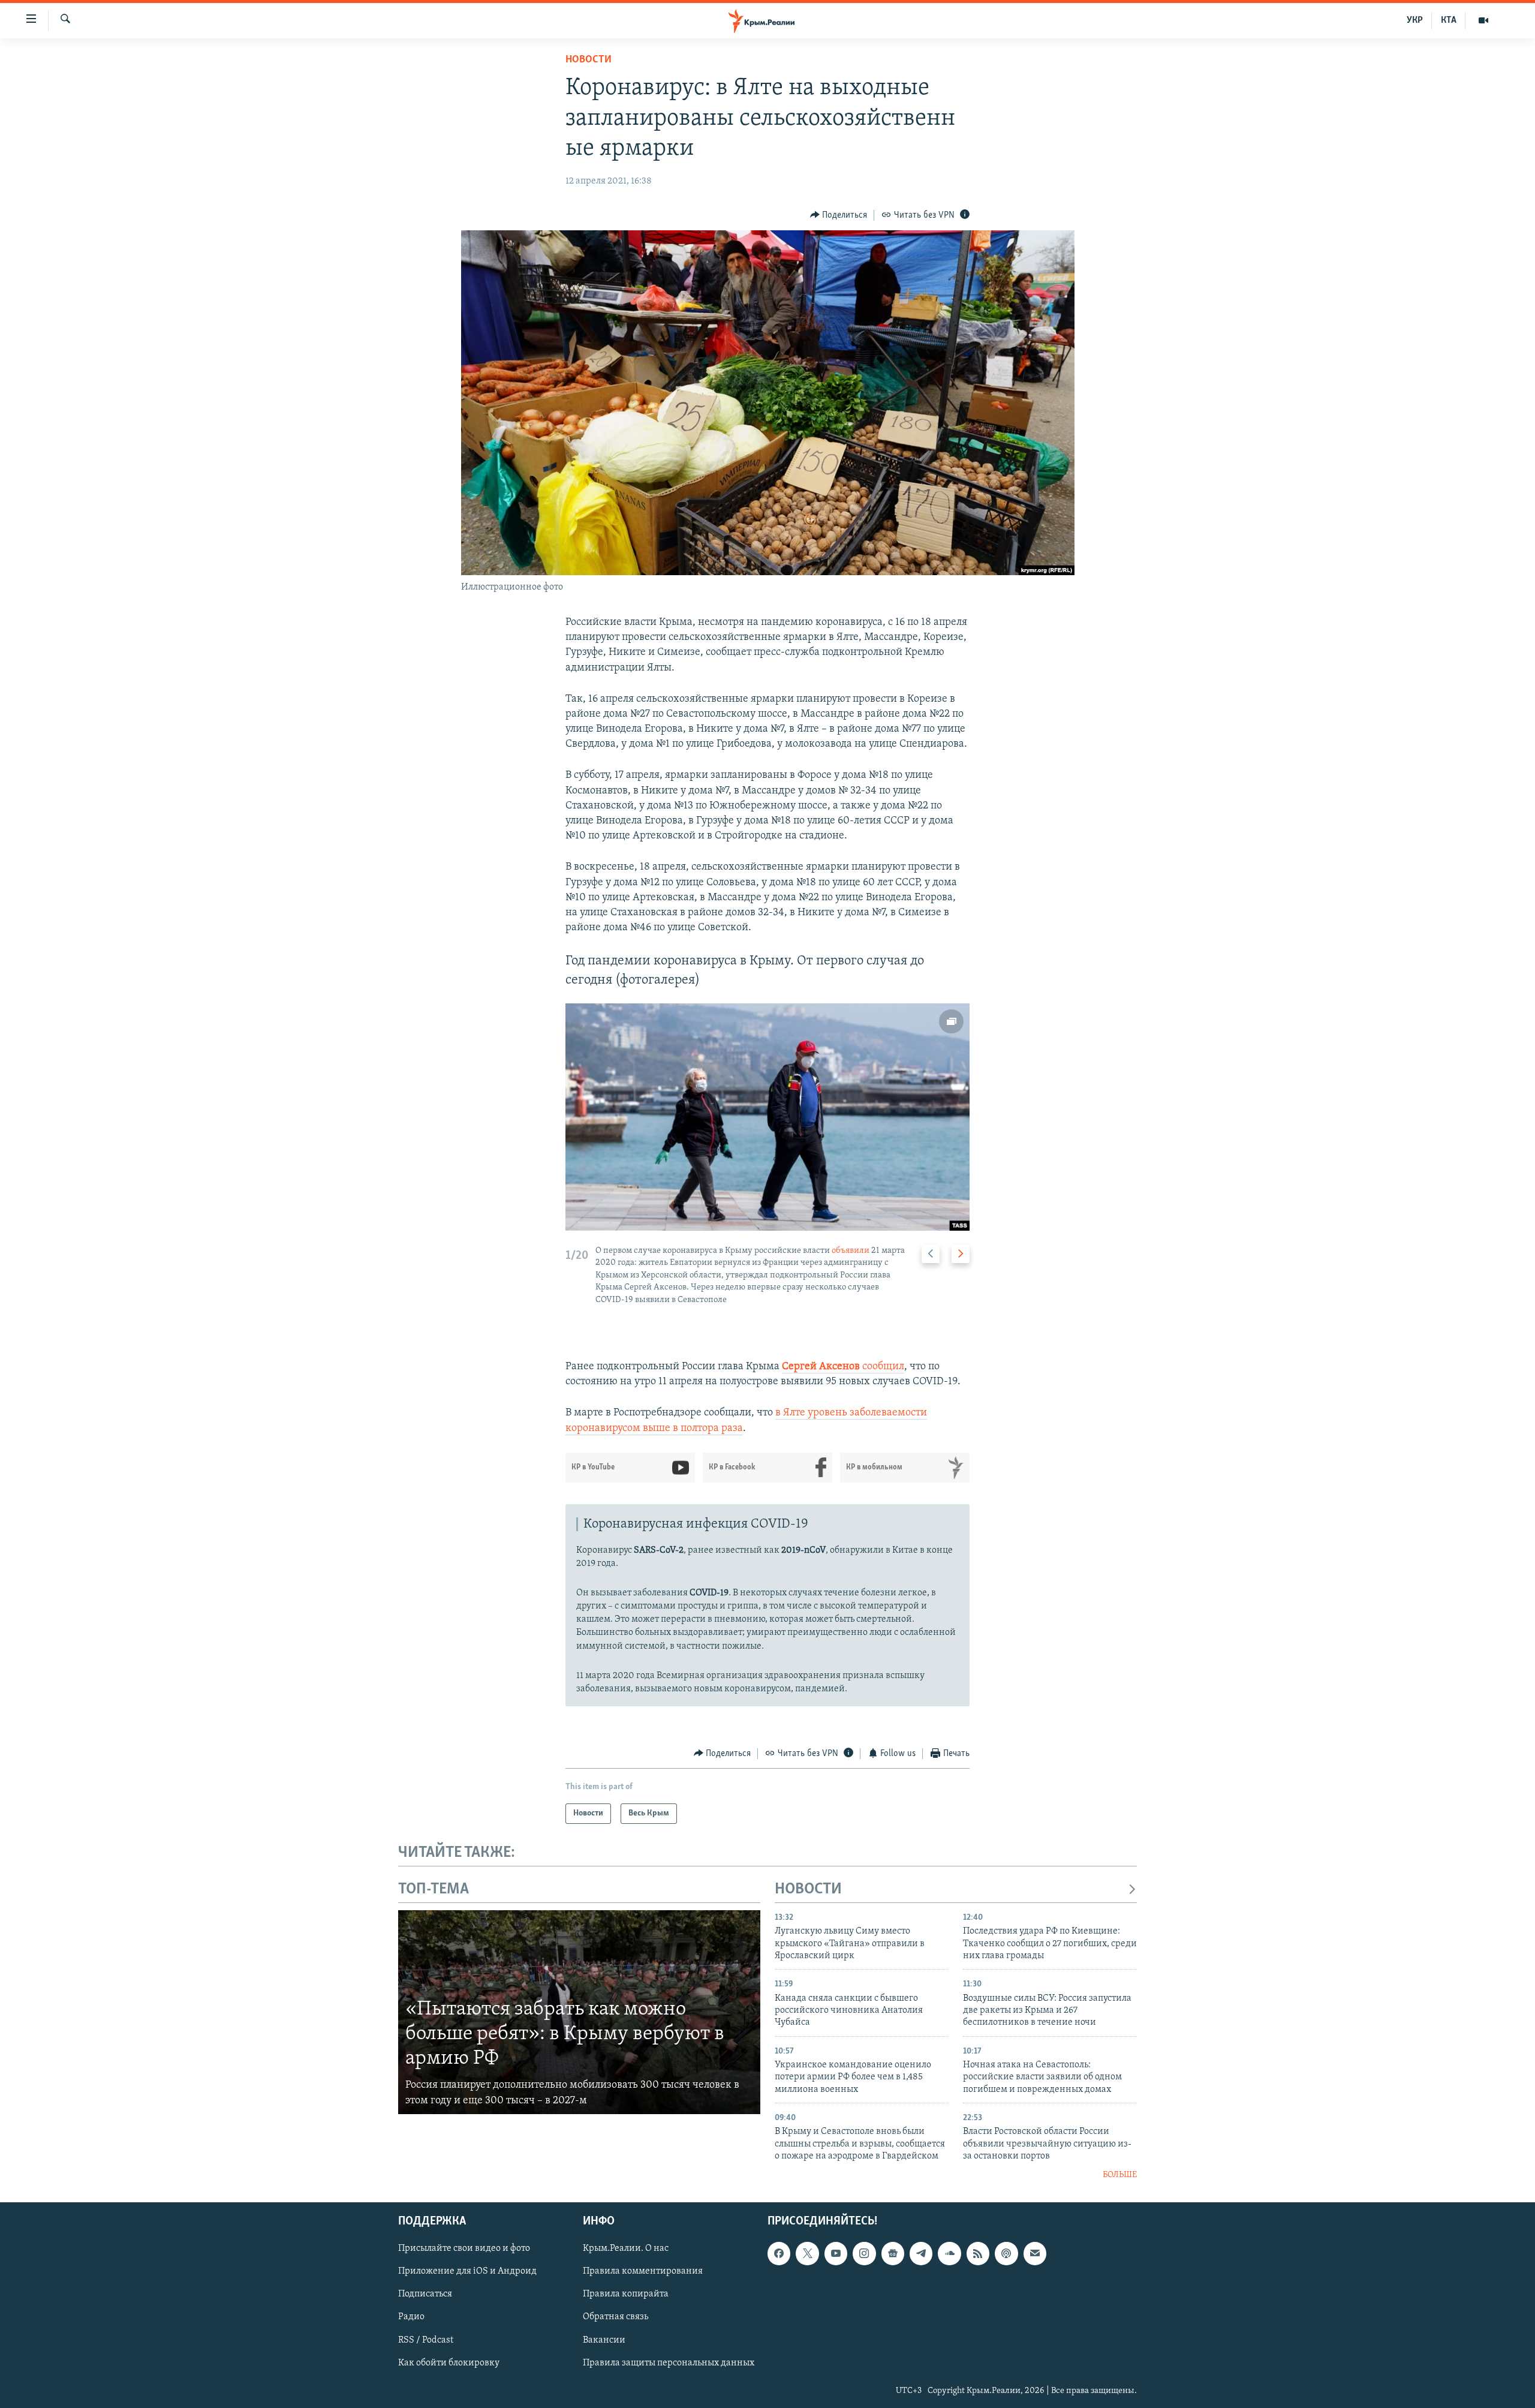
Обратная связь (615, 2317)
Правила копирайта (626, 2294)
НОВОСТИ (808, 1890)
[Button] (839, 215)
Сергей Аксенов (822, 1367)
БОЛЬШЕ (1120, 2175)
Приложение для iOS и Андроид (467, 2271)
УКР (1415, 20)
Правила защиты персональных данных (669, 2362)
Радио (411, 2317)
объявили (851, 1251)
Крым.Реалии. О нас (626, 2248)
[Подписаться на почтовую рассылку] (1035, 2253)
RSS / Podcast (426, 2340)
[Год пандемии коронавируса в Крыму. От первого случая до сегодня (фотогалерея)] (767, 1117)
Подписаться (425, 2294)
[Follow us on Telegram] (921, 2253)
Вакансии (604, 2340)
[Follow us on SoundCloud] (949, 2253)
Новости (589, 60)
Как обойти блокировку (449, 2362)
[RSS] (978, 2253)
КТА (1449, 20)
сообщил (883, 1367)
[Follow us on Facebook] (779, 2253)
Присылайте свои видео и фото (464, 2248)
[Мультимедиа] (1483, 20)
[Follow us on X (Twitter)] (807, 2253)
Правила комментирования (643, 2271)
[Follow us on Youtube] (836, 2253)
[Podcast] (1006, 2253)
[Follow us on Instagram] (864, 2253)
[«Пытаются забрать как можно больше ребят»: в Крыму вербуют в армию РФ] (579, 2012)
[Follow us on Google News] (893, 2253)
